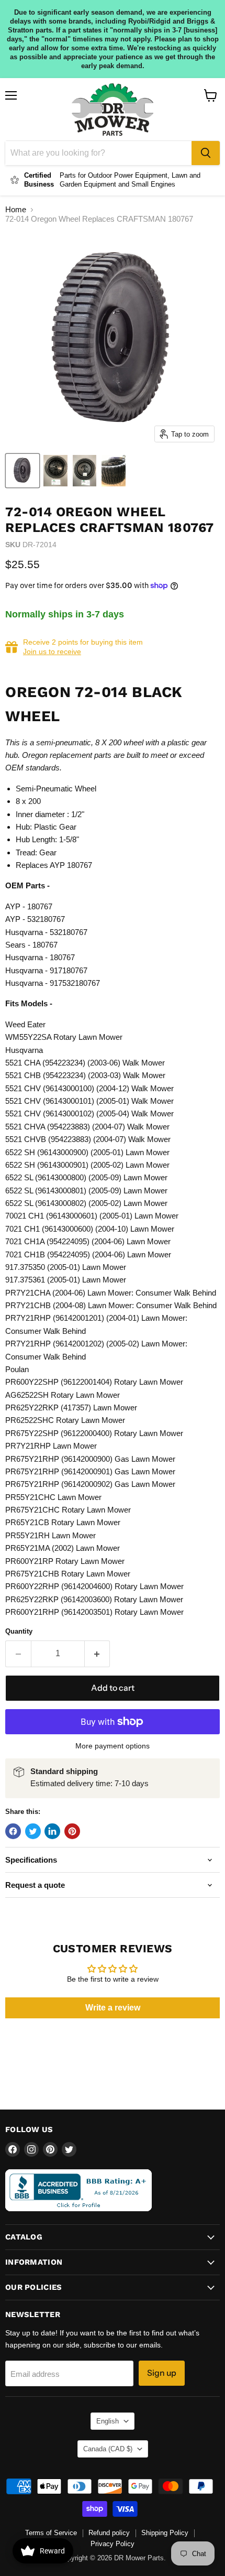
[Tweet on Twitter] (33, 1831)
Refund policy (109, 2533)
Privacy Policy (113, 2544)
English (108, 2421)
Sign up (162, 2373)
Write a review (113, 2008)
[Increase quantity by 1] (98, 1654)
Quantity (19, 1631)
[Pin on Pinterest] (72, 1831)
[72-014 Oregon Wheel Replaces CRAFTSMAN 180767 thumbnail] (22, 471)
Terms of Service (51, 2533)
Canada (108, 2449)
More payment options (113, 1746)
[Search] (206, 153)
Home (16, 209)
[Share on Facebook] (13, 1831)
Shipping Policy (165, 2533)
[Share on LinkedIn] (52, 1831)
